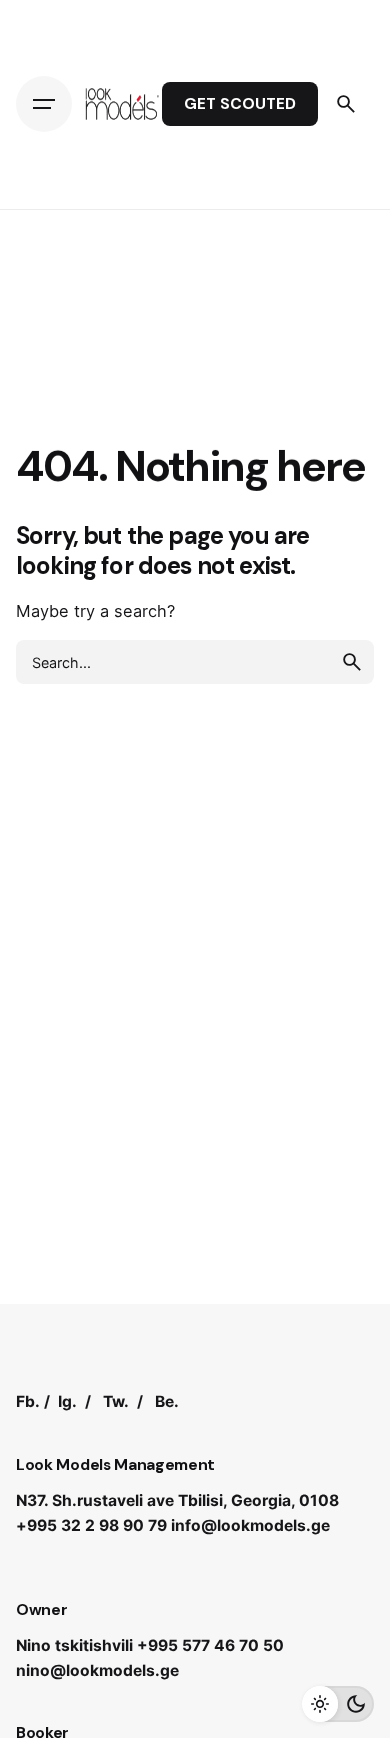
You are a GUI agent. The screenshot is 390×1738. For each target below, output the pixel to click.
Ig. (67, 1401)
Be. (167, 1401)
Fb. (28, 1401)
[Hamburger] (44, 104)
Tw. (116, 1401)
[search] (352, 662)
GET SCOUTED (240, 104)
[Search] (346, 104)
